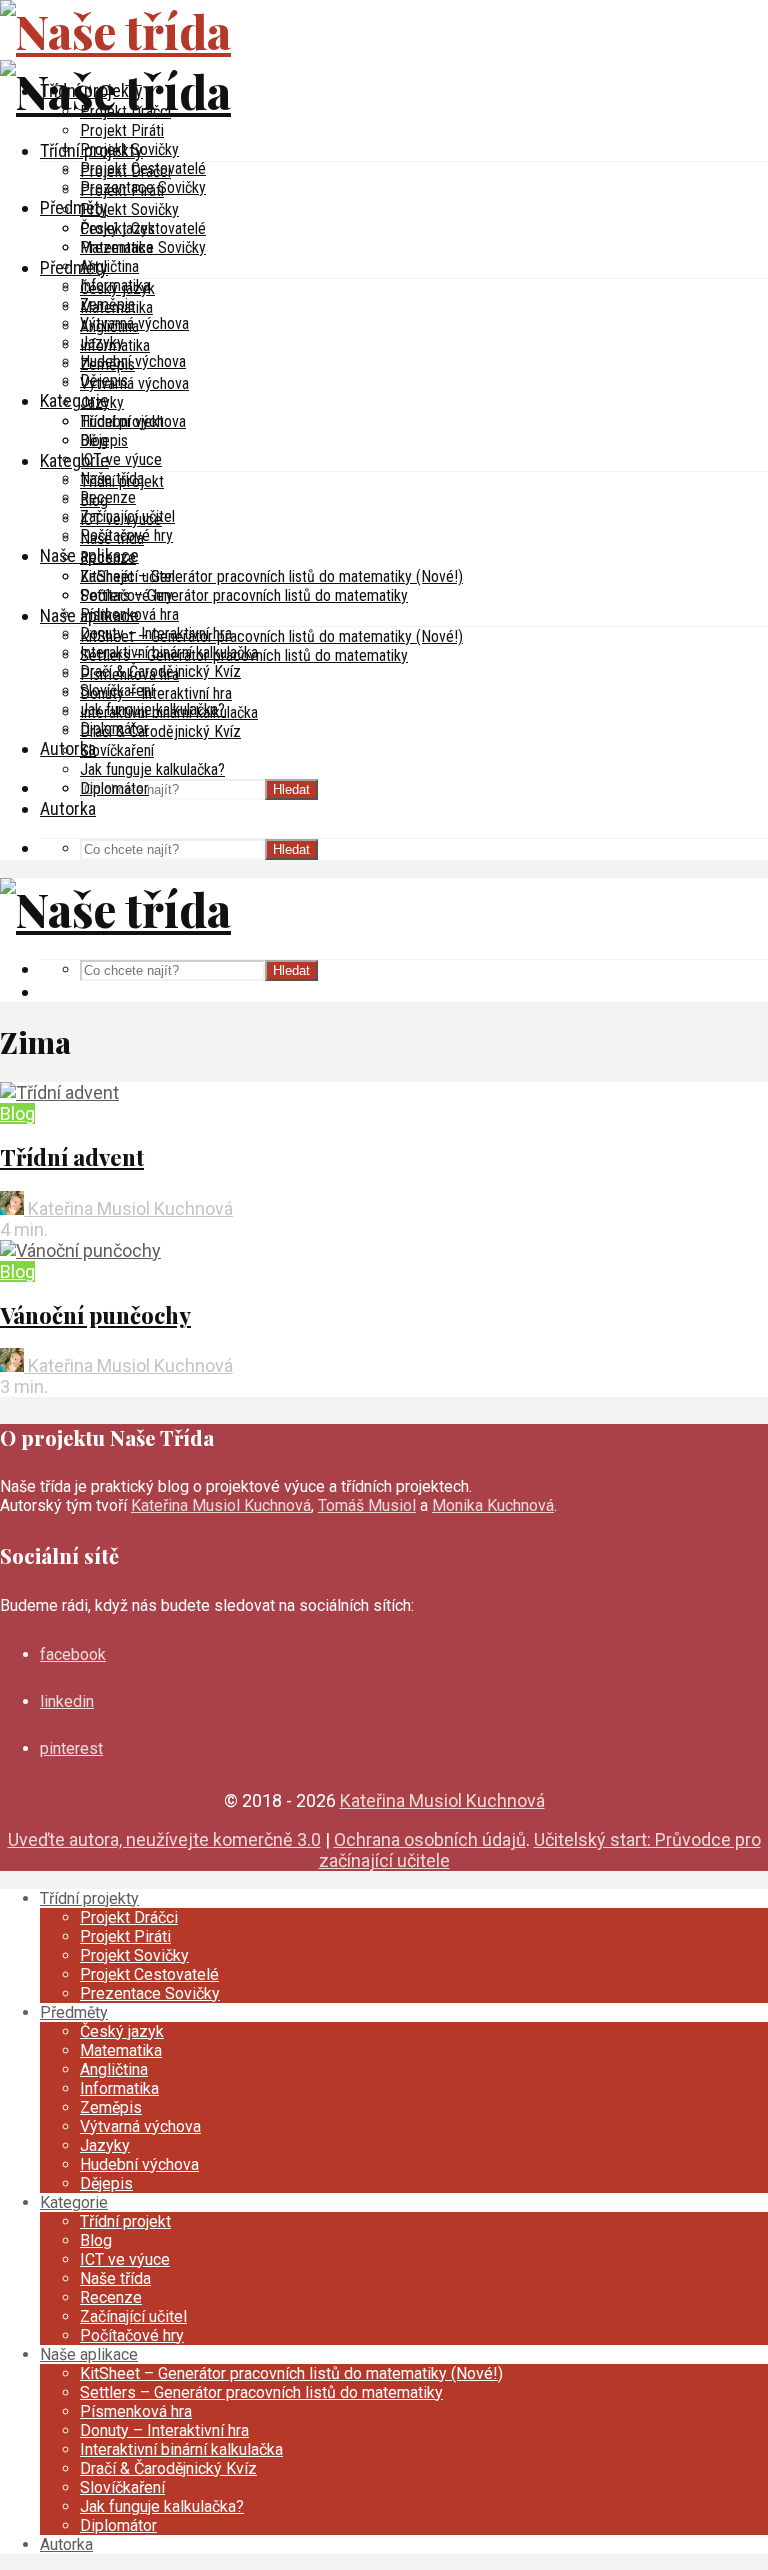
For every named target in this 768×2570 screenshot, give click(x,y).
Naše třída (112, 538)
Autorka (68, 808)
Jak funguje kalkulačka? (152, 769)
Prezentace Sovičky (143, 247)
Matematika (116, 307)
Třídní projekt (122, 481)
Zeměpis (107, 364)
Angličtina (109, 266)
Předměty (74, 207)
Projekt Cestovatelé (143, 228)
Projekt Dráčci (125, 171)
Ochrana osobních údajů (430, 1839)
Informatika (115, 345)
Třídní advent (72, 1157)
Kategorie (74, 400)
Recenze (108, 497)
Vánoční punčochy (95, 1315)
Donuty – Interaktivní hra (156, 693)
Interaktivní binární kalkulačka (169, 712)
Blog (94, 500)
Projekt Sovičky (129, 209)
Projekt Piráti (122, 130)
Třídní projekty (91, 150)
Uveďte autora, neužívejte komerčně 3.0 (164, 1839)
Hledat (291, 789)
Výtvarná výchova (134, 383)
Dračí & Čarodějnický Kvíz (160, 731)
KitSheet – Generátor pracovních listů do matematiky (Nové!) (271, 576)
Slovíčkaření (117, 750)
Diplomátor (114, 788)
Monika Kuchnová (493, 1505)
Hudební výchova (133, 421)
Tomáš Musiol (367, 1505)
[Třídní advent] (59, 1092)
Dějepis (104, 440)
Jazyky (102, 402)
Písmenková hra (129, 674)
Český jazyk (117, 288)
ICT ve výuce (121, 459)
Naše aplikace (89, 615)
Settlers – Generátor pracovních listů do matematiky (244, 595)
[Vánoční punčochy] (80, 1250)
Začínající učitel (127, 576)
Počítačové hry (126, 595)
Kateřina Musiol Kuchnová (128, 1208)
